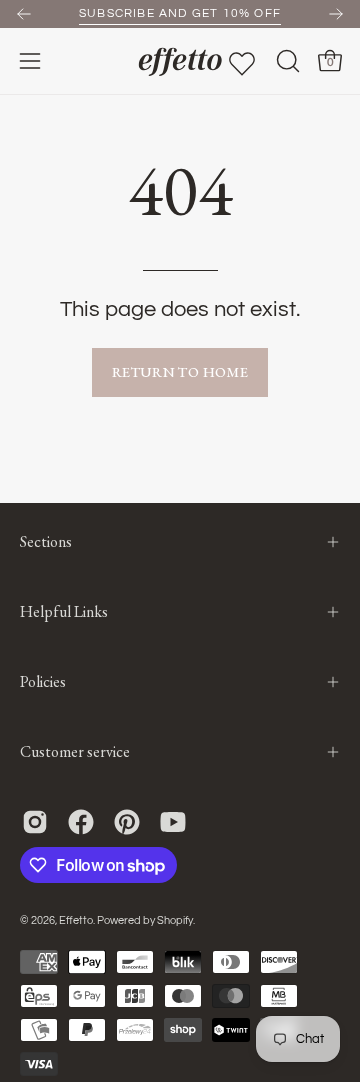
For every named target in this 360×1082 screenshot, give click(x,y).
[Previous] (24, 14)
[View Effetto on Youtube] (173, 822)
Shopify (175, 920)
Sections (46, 541)
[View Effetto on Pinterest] (127, 822)
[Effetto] (180, 61)
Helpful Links (64, 611)
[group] (180, 14)
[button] (286, 61)
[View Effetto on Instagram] (35, 822)
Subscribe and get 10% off (180, 13)
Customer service (75, 751)
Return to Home (180, 371)
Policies (43, 681)
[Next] (336, 14)
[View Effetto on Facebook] (81, 822)
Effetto (76, 920)
